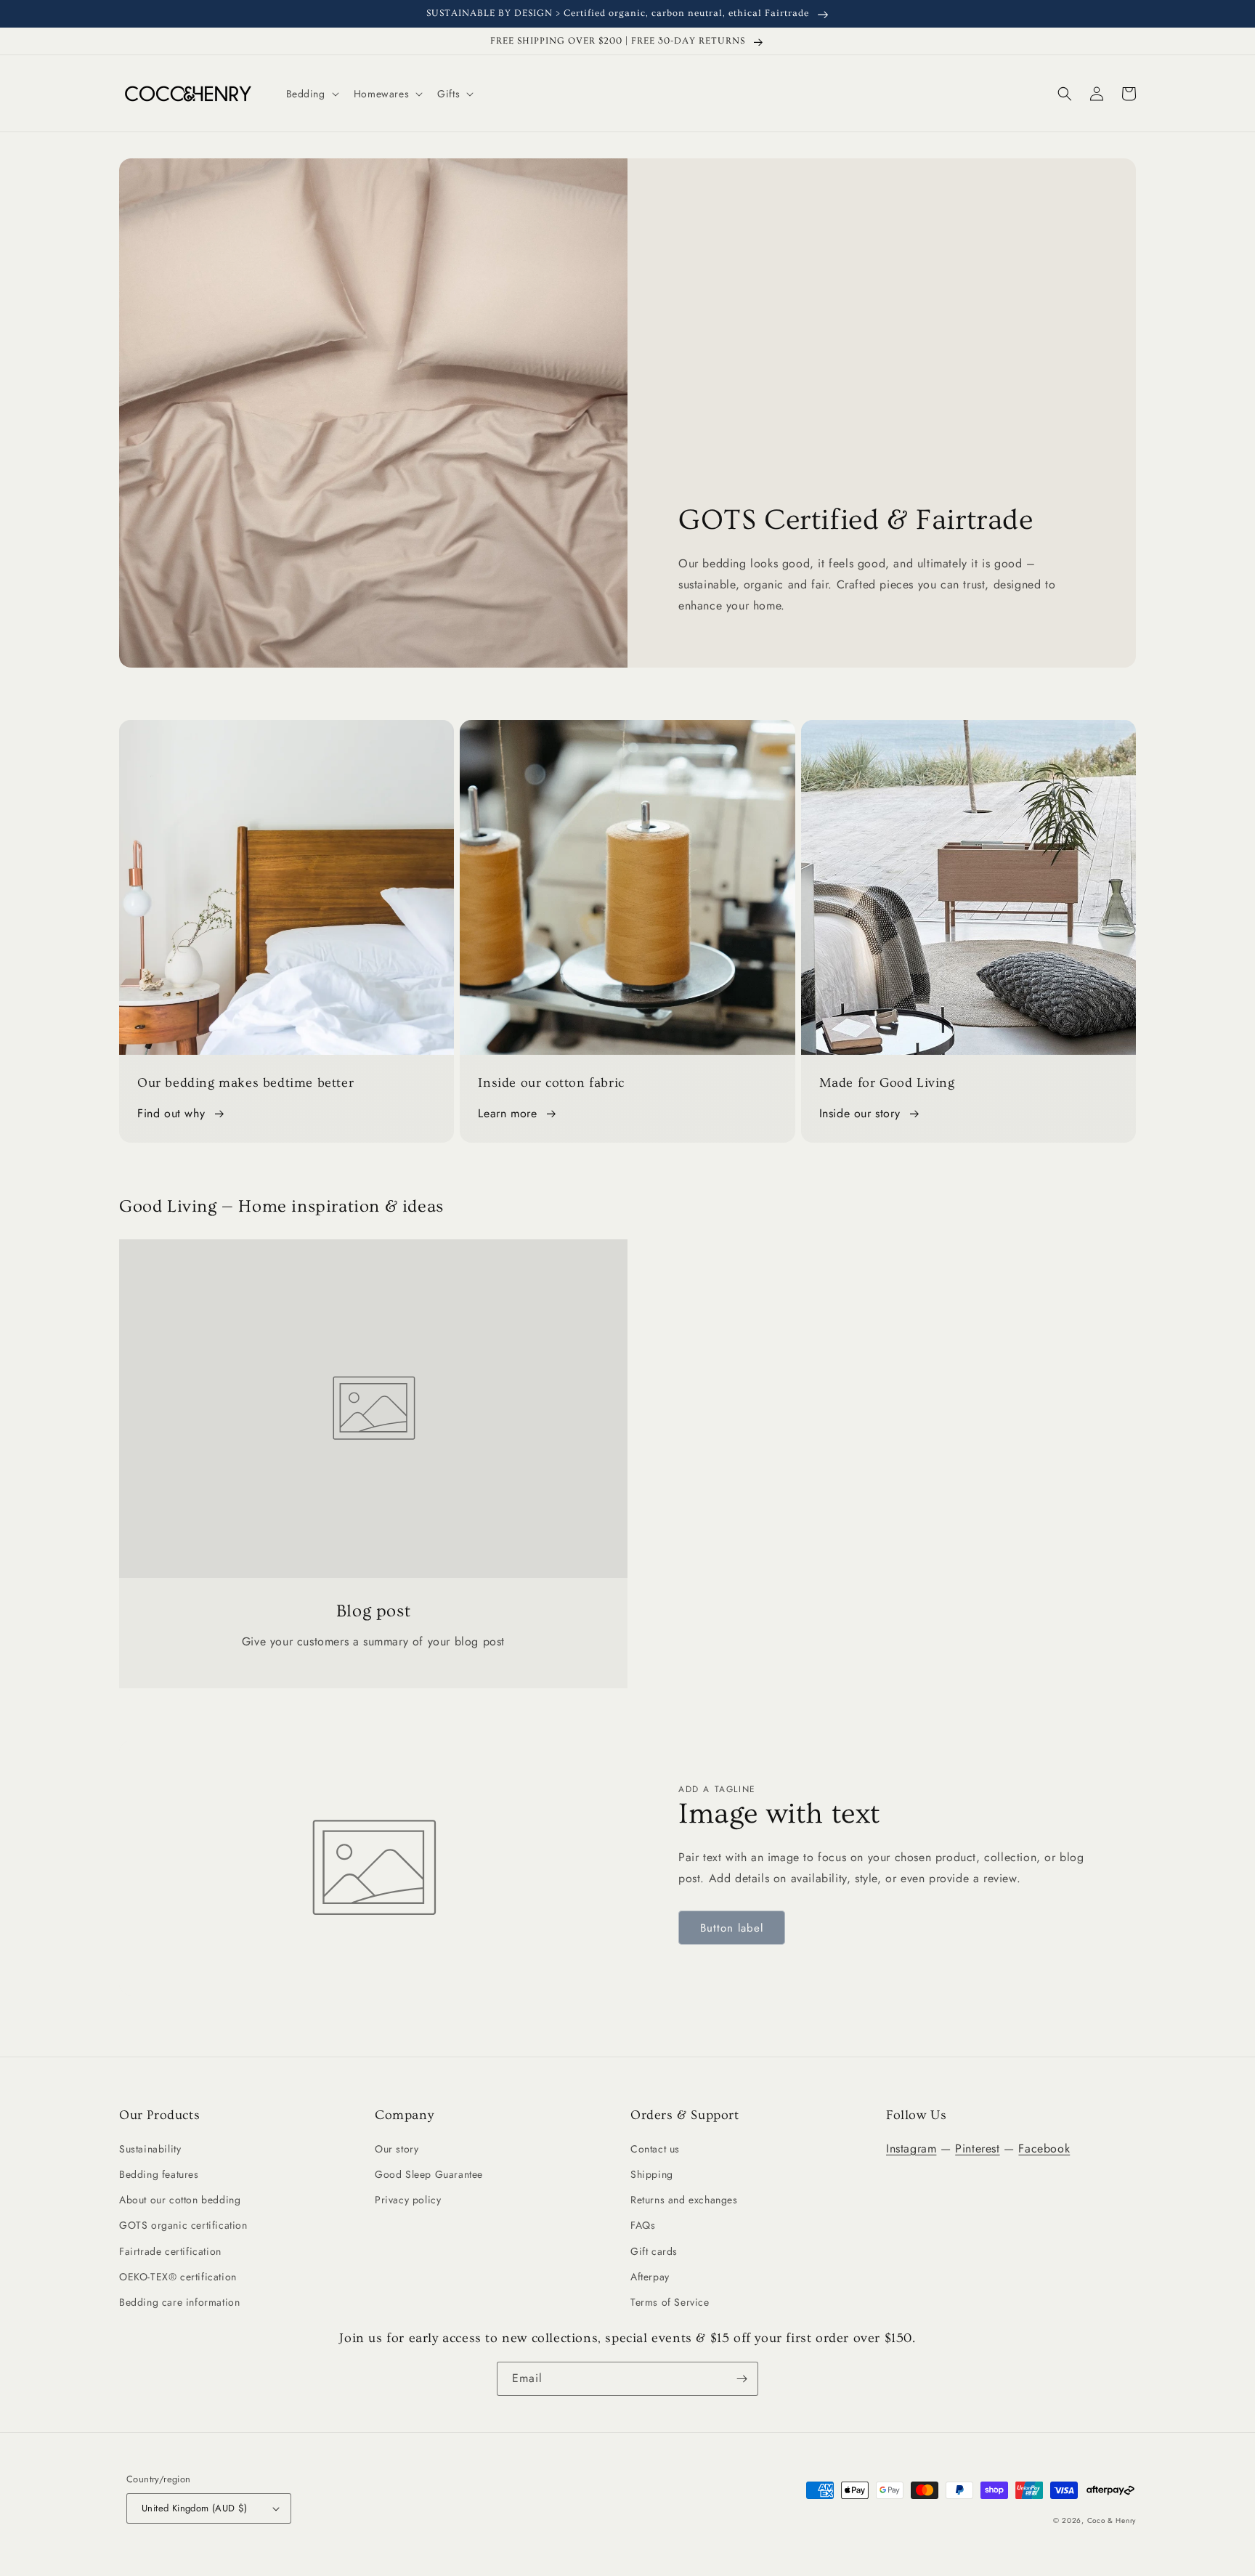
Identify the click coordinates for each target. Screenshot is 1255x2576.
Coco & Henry (1112, 2520)
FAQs (643, 2225)
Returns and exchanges (684, 2200)
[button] (311, 94)
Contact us (655, 2149)
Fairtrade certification (170, 2251)
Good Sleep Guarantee (429, 2174)
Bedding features (159, 2174)
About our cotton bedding (180, 2200)
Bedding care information (179, 2302)
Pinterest (977, 2148)
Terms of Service (670, 2302)
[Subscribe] (742, 2379)
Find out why (171, 1113)
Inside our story (860, 1113)
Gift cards (654, 2251)
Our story (397, 2149)
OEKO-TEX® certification (178, 2277)
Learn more (507, 1113)
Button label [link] (732, 1928)
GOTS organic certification (183, 2225)
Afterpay (650, 2277)
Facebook (1044, 2148)
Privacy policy (408, 2200)
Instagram (911, 2148)
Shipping (652, 2174)
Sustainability (150, 2149)
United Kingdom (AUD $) (195, 2508)
